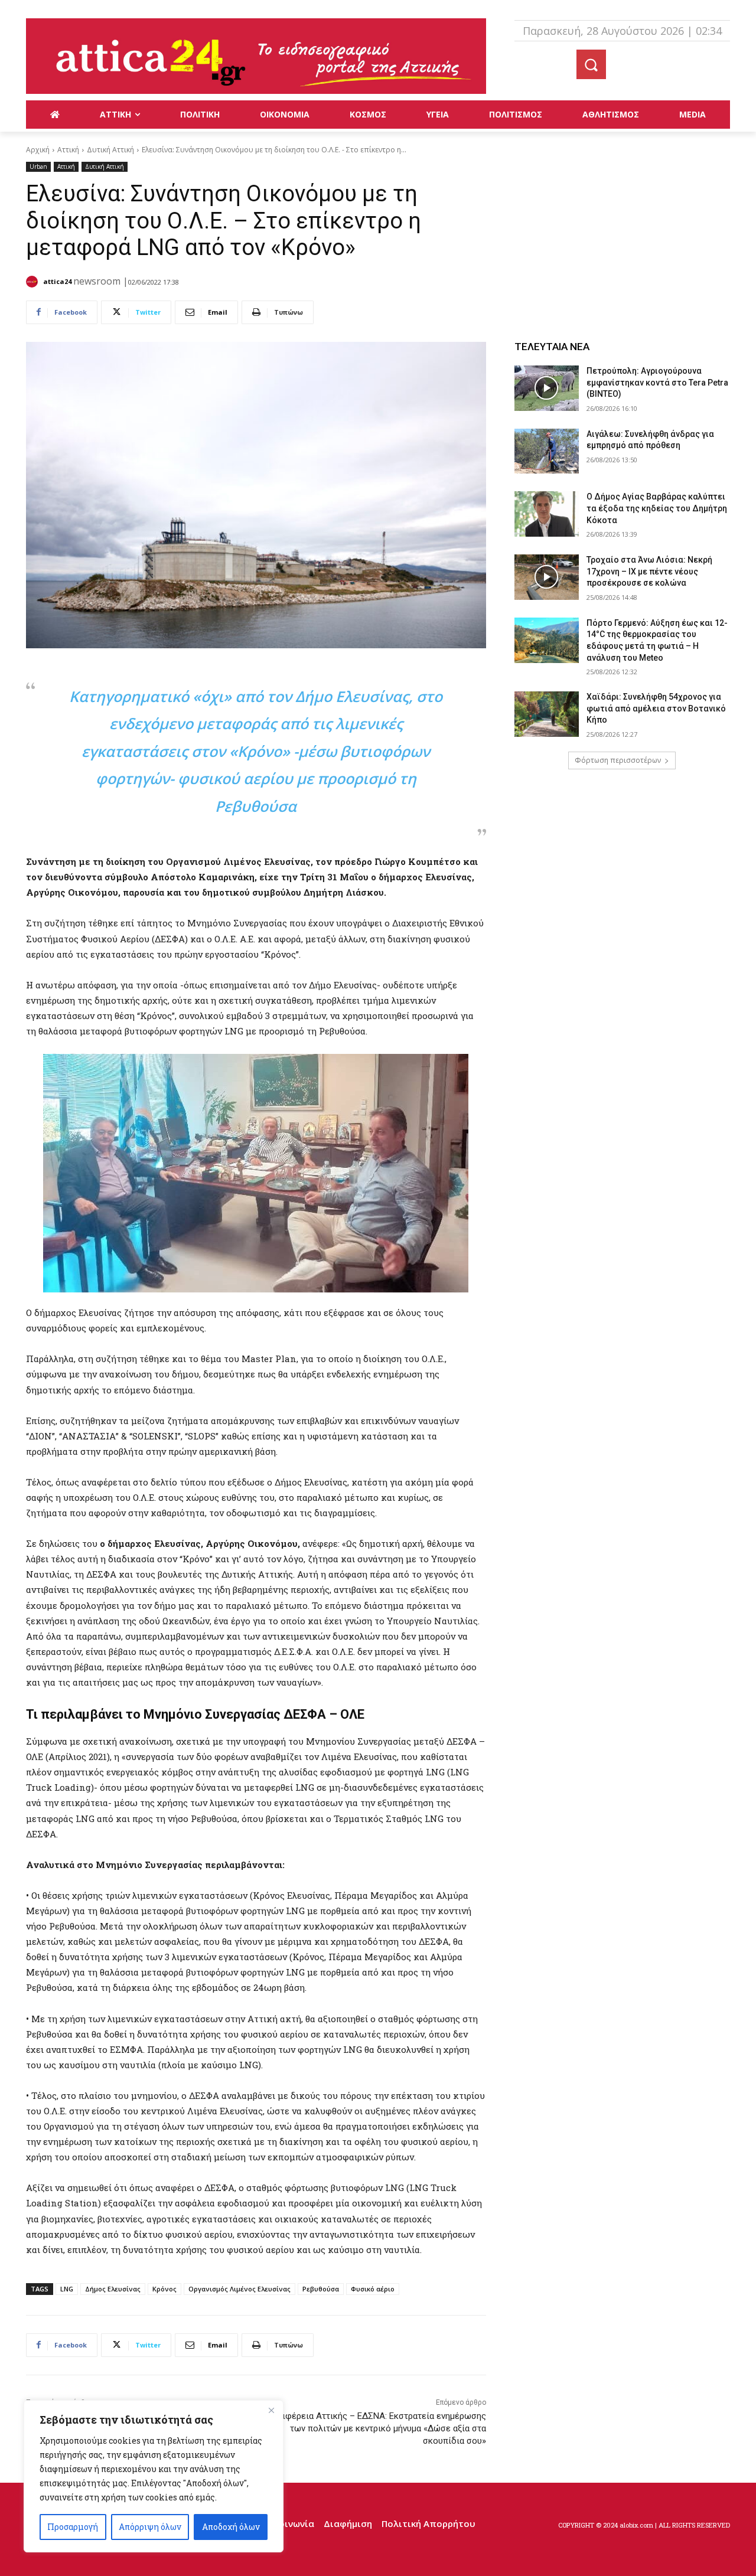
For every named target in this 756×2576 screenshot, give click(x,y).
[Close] (271, 2410)
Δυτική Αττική (110, 150)
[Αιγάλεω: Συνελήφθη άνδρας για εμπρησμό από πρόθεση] (547, 451)
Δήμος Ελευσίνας (113, 2289)
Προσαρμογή (73, 2527)
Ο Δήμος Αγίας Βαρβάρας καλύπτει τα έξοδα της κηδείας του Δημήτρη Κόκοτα (657, 508)
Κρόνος (164, 2289)
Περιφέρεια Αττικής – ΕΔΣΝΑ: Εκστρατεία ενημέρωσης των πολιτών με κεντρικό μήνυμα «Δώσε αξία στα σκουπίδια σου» (376, 2428)
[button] (591, 64)
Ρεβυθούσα (321, 2289)
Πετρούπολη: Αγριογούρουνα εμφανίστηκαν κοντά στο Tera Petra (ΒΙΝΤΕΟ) (657, 382)
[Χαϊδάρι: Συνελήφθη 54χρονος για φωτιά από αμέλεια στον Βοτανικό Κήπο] (547, 714)
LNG (67, 2289)
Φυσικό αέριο (373, 2289)
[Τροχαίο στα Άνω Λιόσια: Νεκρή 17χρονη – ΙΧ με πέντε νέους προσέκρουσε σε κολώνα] (547, 577)
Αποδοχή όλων (231, 2527)
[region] (154, 2476)
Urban (38, 166)
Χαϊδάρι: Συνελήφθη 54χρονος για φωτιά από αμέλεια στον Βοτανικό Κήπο (656, 708)
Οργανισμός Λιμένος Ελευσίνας (239, 2289)
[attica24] (34, 282)
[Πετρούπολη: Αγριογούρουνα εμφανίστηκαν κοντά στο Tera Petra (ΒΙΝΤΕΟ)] (547, 388)
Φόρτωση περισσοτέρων (618, 760)
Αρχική (38, 150)
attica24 (57, 281)
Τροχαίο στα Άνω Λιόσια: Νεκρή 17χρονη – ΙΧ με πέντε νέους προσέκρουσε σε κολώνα (649, 571)
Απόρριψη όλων (150, 2527)
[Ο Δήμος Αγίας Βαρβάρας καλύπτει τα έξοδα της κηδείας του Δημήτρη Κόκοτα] (547, 514)
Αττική (68, 150)
